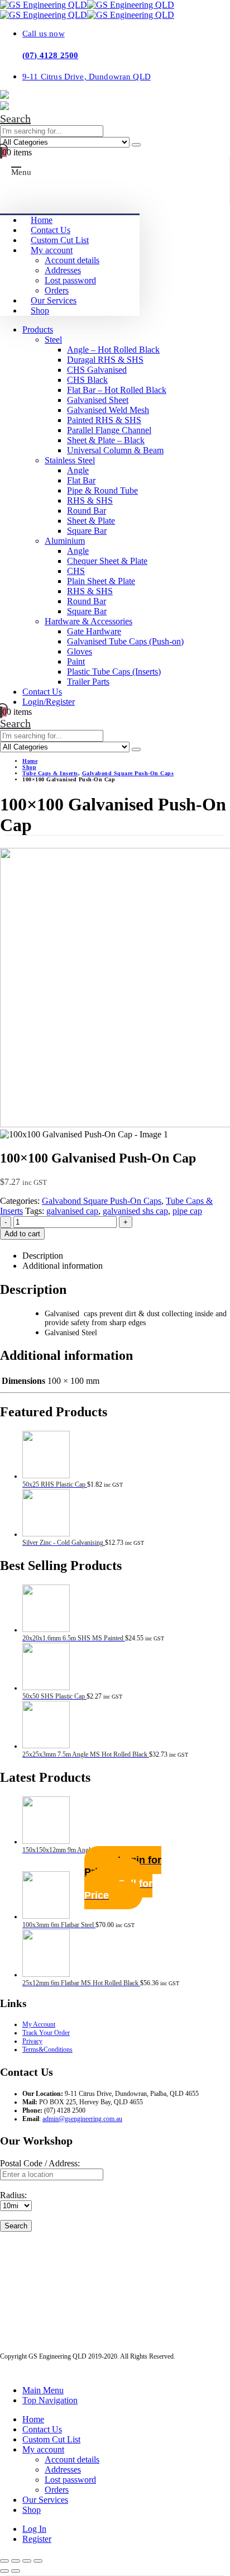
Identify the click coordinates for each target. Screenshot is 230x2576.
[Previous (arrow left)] (4, 2571)
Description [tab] (43, 1256)
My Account (39, 2024)
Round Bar (87, 511)
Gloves (80, 651)
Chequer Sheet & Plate (107, 561)
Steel (53, 340)
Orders (57, 290)
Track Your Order (46, 2033)
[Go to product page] (126, 1456)
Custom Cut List (60, 240)
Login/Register (49, 702)
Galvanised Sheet (98, 400)
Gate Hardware (94, 631)
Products (38, 329)
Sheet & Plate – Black (106, 440)
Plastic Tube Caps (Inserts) (114, 672)
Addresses (63, 270)
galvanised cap (72, 1211)
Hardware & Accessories (88, 621)
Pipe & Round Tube (102, 490)
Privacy (32, 2041)
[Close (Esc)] (38, 2561)
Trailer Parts (88, 682)
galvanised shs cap (135, 1211)
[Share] (27, 2561)
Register (37, 2539)
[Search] (136, 145)
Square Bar (87, 531)
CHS (76, 571)
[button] (15, 118)
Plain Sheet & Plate (101, 581)
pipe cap (187, 1211)
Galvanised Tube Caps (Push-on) (125, 641)
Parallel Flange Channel (109, 430)
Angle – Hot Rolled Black (113, 350)
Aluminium (65, 541)
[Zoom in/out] (4, 2561)
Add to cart (22, 1234)
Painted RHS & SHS (104, 420)
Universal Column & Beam (115, 450)
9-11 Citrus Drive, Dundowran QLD (87, 76)
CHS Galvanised (97, 370)
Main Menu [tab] (43, 2390)
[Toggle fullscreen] (16, 2561)
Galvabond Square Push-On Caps (102, 1201)
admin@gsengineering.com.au (82, 2119)
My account (52, 250)
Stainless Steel (70, 460)
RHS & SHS (90, 501)
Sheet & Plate (91, 521)
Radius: (13, 2195)
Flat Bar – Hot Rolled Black (117, 390)
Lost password (70, 280)
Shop (40, 310)
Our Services (54, 300)
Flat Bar (81, 480)
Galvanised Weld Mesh (108, 410)
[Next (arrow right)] (16, 2571)
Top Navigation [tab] (50, 2400)
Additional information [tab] (63, 1266)
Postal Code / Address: (40, 2163)
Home (42, 220)
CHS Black (87, 380)
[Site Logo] (87, 5)
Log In (34, 2529)
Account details (72, 260)
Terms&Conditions (47, 2050)
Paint (76, 661)
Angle (78, 470)
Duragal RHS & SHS (105, 360)
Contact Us (51, 230)
